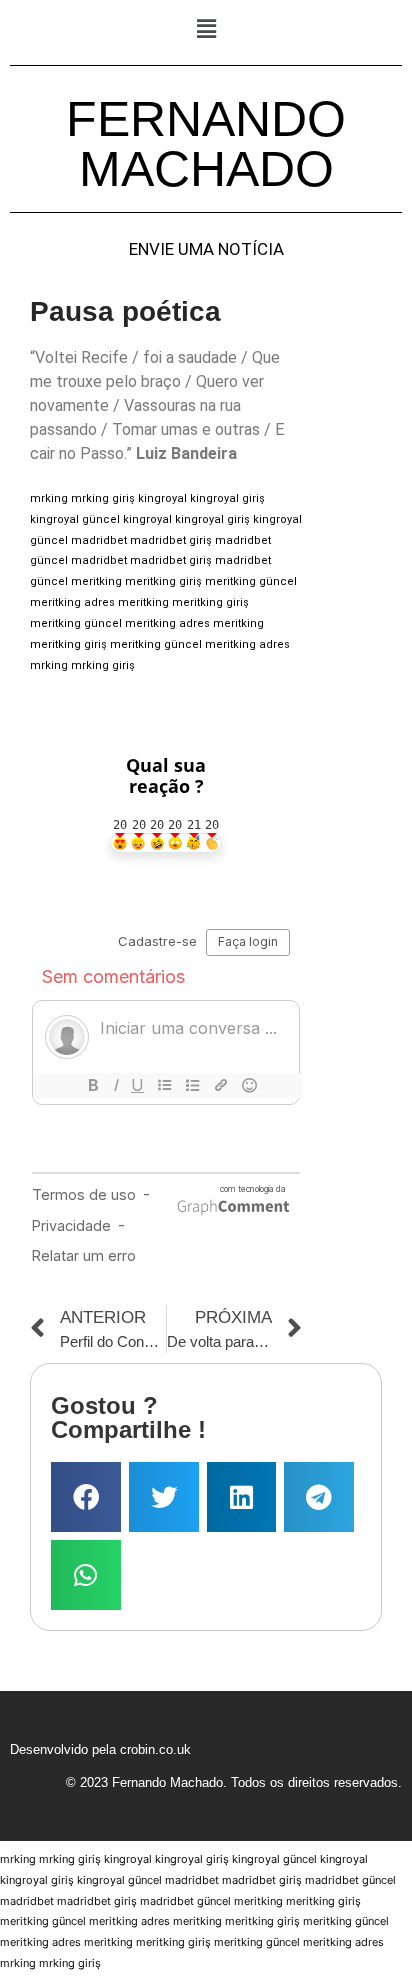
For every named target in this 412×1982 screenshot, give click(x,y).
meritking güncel (251, 581)
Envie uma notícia (206, 249)
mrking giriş (103, 498)
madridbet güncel (350, 1880)
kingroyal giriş (227, 498)
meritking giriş (163, 581)
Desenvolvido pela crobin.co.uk (100, 1749)
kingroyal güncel (75, 519)
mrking (49, 498)
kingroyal (162, 498)
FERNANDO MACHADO (206, 144)
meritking (96, 581)
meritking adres (72, 602)
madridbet (99, 540)
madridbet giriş (171, 540)
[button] (206, 28)
